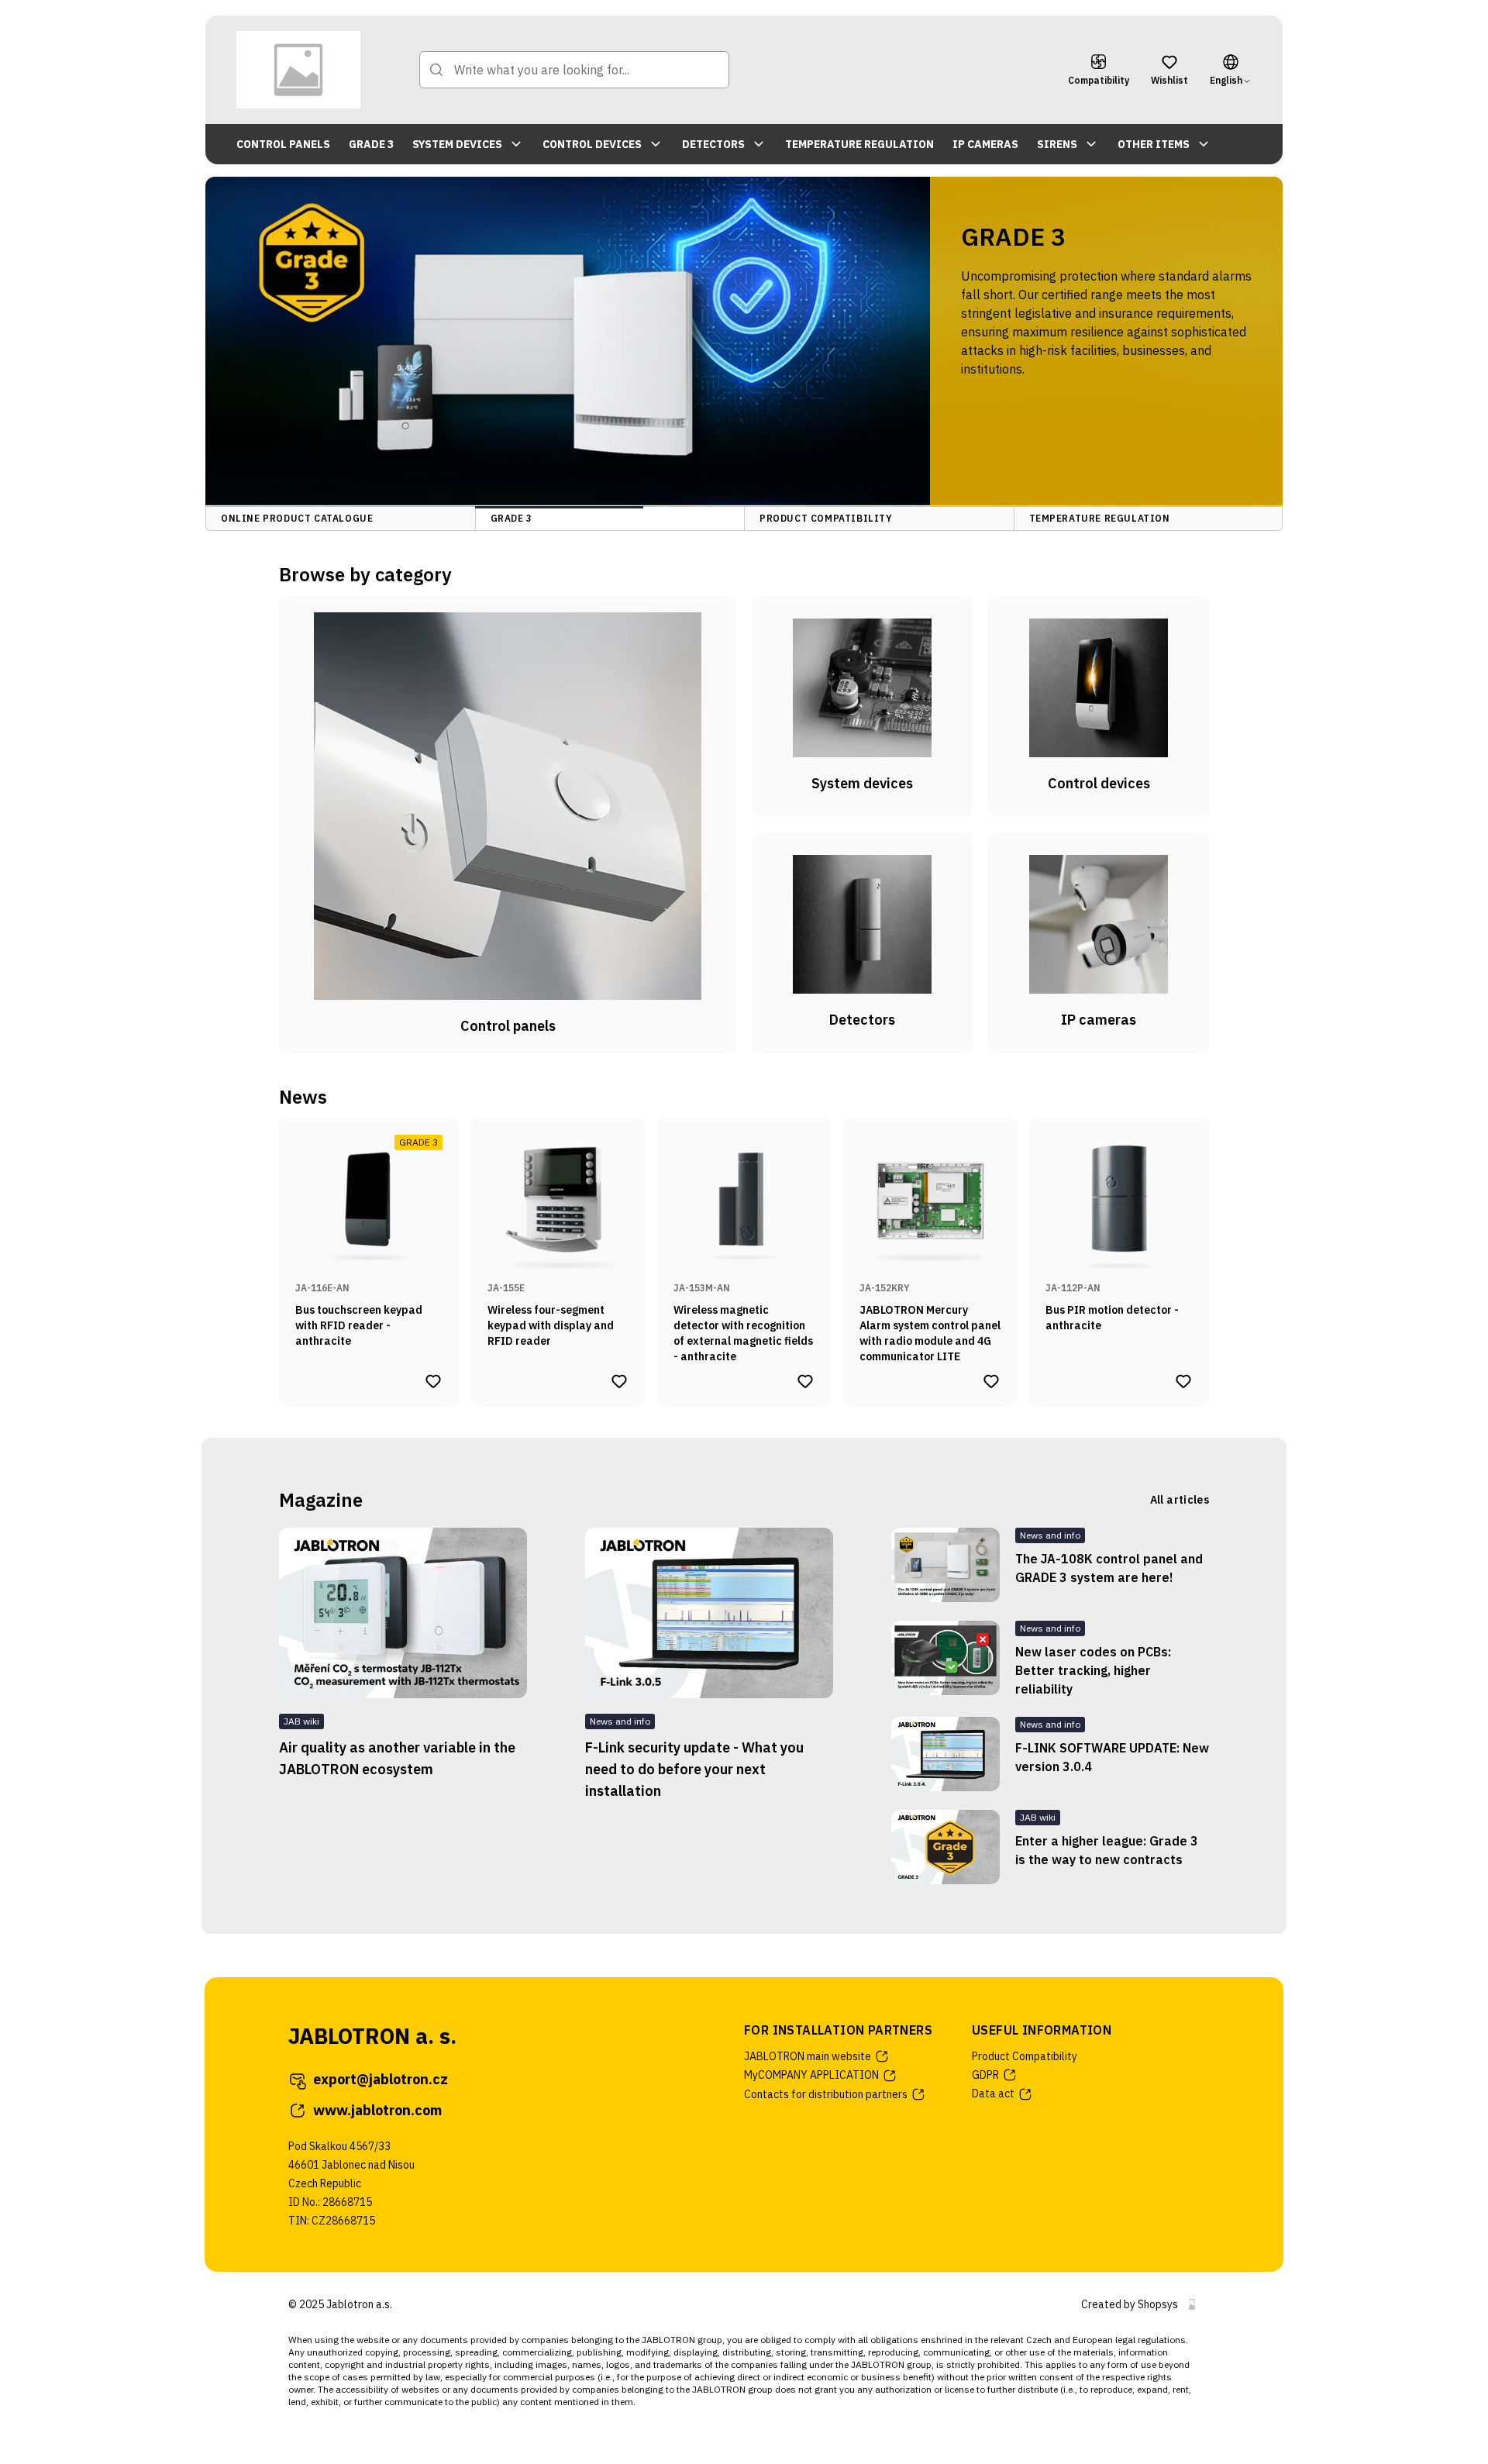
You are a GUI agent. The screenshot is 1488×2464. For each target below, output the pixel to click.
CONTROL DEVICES (592, 144)
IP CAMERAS (985, 144)
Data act (993, 2094)
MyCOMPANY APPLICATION (811, 2075)
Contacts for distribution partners (826, 2094)
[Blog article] (945, 1565)
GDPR (985, 2075)
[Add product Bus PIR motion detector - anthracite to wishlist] (1183, 1381)
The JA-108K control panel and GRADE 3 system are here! (1109, 1568)
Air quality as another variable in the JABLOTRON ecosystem (397, 1758)
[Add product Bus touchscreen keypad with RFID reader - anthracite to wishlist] (433, 1381)
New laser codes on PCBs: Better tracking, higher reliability (1093, 1670)
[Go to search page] (436, 70)
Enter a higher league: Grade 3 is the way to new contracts (1107, 1850)
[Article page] (403, 1613)
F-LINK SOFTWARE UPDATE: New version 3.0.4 (1112, 1757)
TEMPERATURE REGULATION (859, 144)
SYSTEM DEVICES (457, 144)
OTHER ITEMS (1154, 144)
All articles (1180, 1500)
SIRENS (1057, 144)
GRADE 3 (371, 144)
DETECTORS (713, 144)
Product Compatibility (1025, 2056)
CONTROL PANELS (283, 144)
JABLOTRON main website (808, 2056)
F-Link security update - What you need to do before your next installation (694, 1769)
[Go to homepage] (298, 70)
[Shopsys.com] (1192, 2304)
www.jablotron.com (377, 2110)
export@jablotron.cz (381, 2079)
